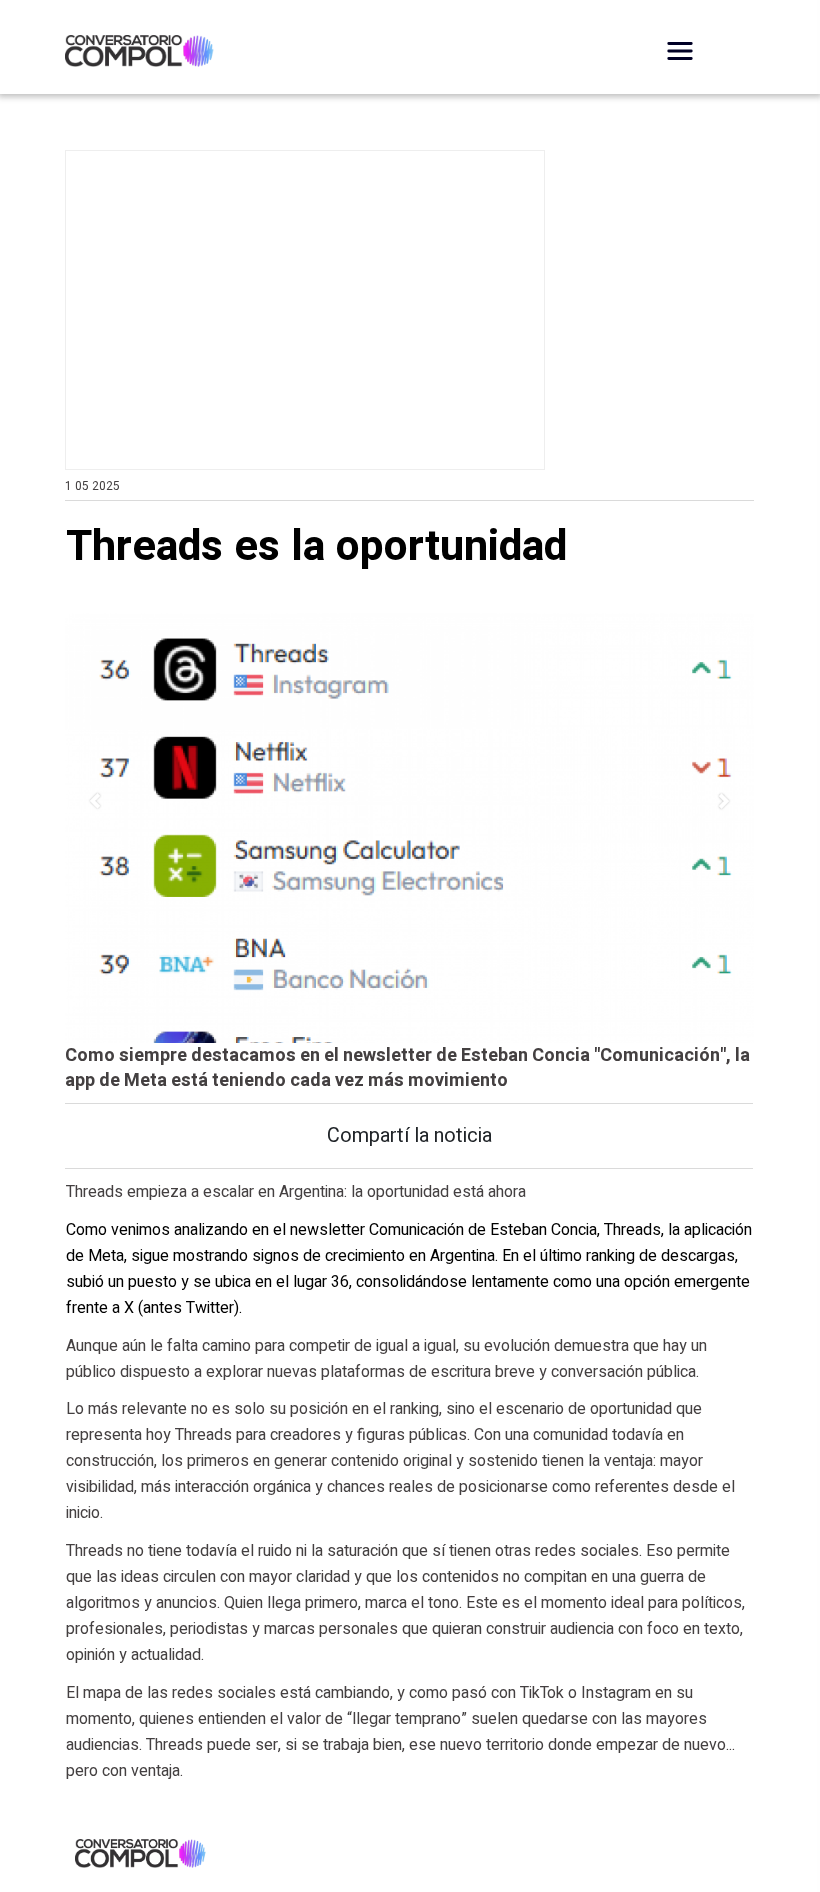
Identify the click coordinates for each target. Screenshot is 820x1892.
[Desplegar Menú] (680, 51)
